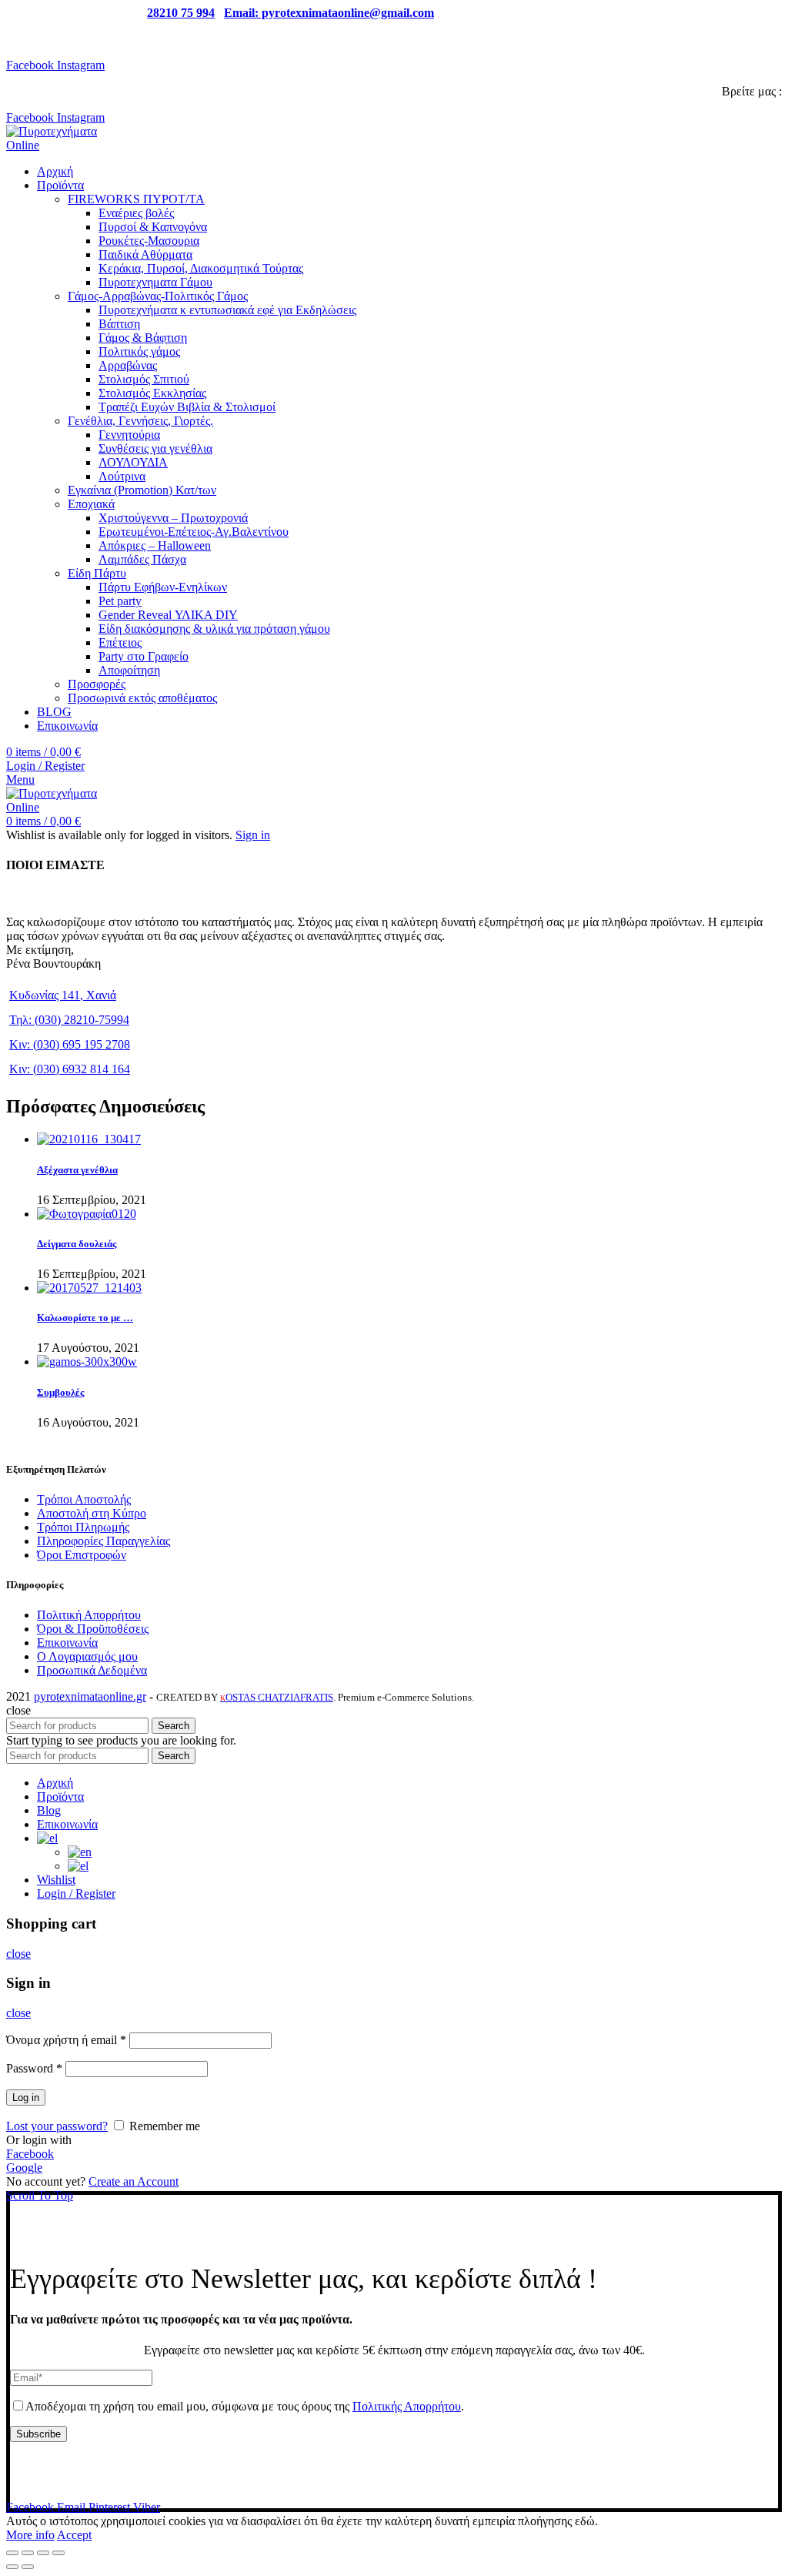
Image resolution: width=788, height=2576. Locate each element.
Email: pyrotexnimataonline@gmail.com (329, 13)
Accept (74, 2535)
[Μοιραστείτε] (28, 2553)
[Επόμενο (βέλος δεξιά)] (28, 2567)
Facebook (30, 2154)
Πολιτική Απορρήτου (89, 1615)
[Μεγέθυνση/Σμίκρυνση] (58, 2553)
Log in (26, 2098)
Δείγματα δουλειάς (77, 1244)
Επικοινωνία (67, 1643)
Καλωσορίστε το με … (85, 1318)
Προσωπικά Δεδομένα (92, 1670)
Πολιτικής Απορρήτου (407, 2406)
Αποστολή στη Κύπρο (92, 1513)
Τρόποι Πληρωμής (83, 1527)
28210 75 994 (181, 13)
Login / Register (76, 1894)
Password (34, 2068)
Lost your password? (57, 2126)
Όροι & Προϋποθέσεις (93, 1629)
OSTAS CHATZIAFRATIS (277, 1697)
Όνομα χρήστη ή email (66, 2040)
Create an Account (134, 2181)
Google (24, 2168)
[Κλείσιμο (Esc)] (12, 2553)
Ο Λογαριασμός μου (87, 1656)
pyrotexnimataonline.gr (90, 1696)
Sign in (253, 835)
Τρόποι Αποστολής (84, 1499)
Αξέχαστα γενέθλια (77, 1170)
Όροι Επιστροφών (82, 1555)
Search (174, 1726)
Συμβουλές (60, 1392)
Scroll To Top (40, 2195)
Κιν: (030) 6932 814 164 (70, 1069)
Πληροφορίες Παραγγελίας (104, 1541)
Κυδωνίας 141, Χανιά (63, 995)
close (18, 1954)
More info (30, 2535)
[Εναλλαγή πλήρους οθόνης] (43, 2553)
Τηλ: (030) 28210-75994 (69, 1020)
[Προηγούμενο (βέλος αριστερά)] (12, 2567)
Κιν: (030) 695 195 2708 (70, 1044)
